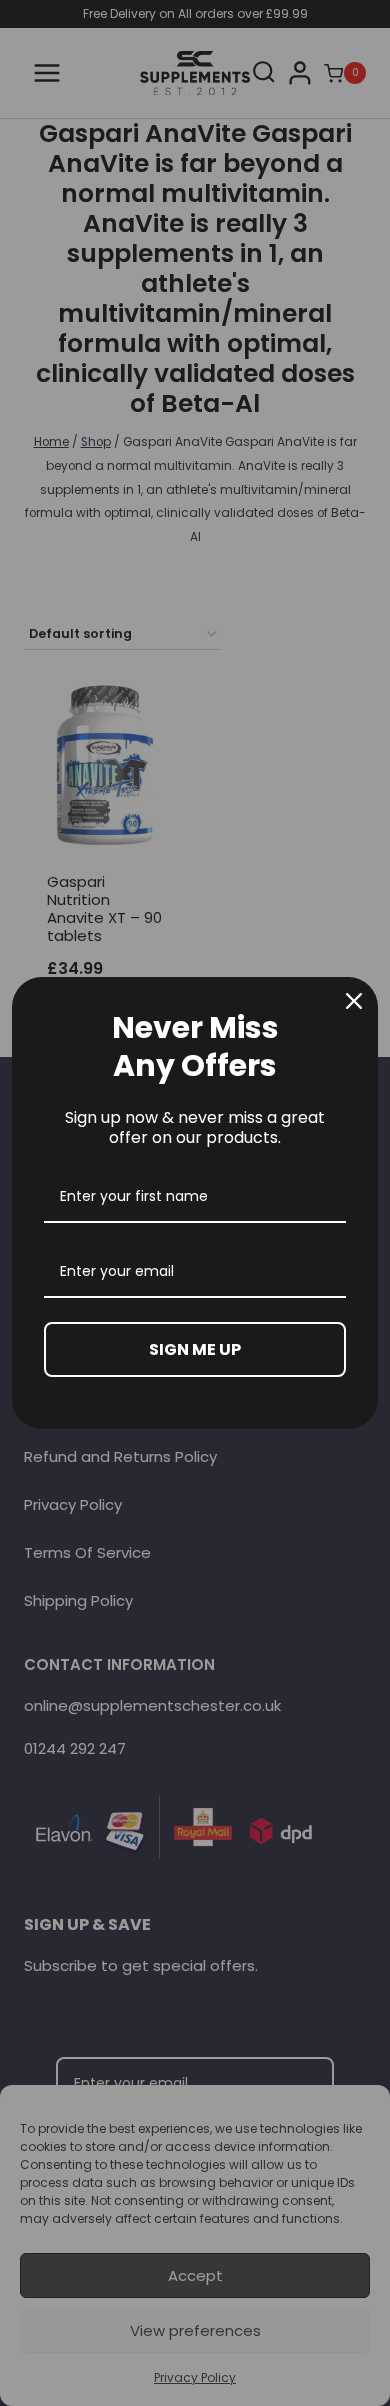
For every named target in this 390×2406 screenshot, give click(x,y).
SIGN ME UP (195, 1349)
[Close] (354, 1001)
